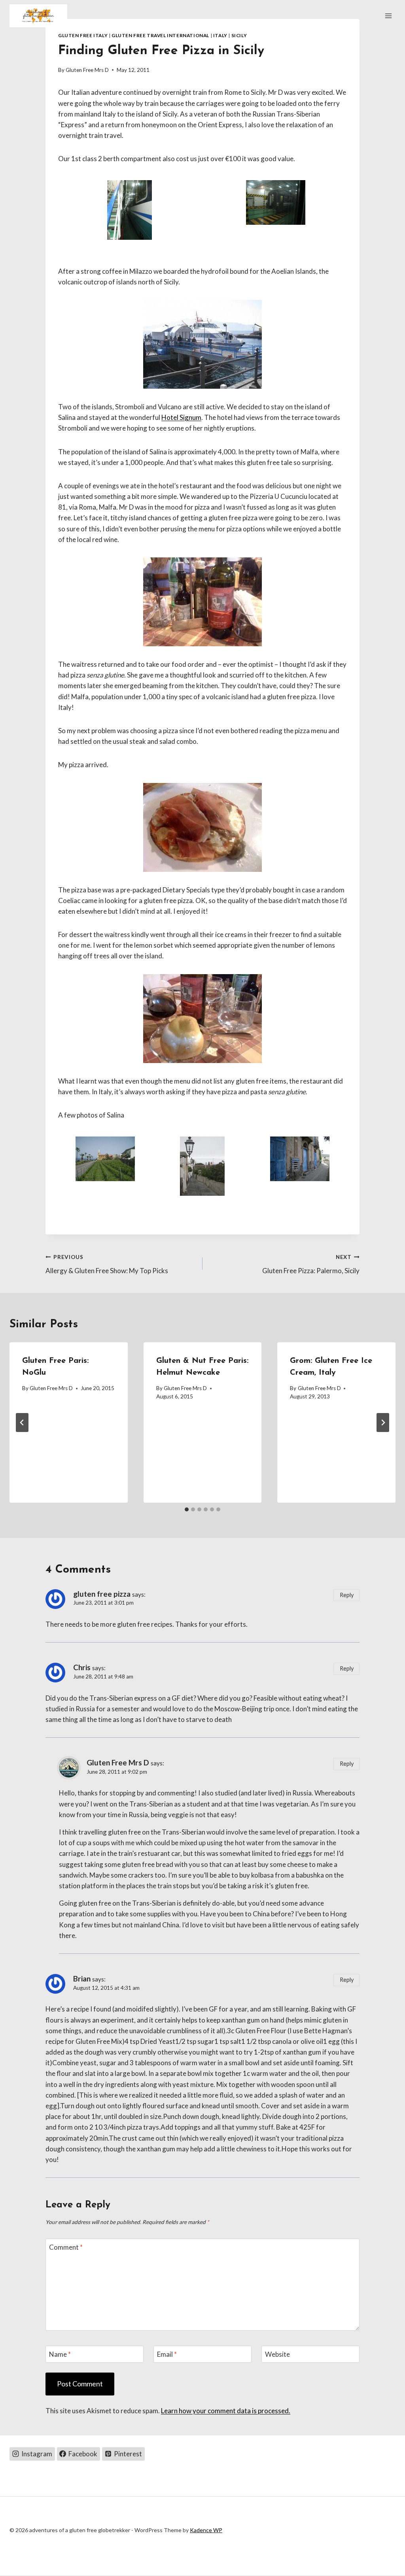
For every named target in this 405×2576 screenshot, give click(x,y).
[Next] (383, 1423)
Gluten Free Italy (83, 35)
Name (60, 2354)
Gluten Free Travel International (160, 35)
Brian (82, 1979)
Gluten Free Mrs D (87, 70)
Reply (347, 1595)
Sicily (239, 35)
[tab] (187, 1509)
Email (167, 2354)
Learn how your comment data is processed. (226, 2411)
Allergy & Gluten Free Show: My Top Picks (107, 1264)
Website (277, 2354)
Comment (66, 2247)
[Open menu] (388, 16)
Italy (220, 35)
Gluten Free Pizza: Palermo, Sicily (311, 1264)
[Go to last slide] (22, 1423)
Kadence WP (206, 2530)
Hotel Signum (181, 417)
